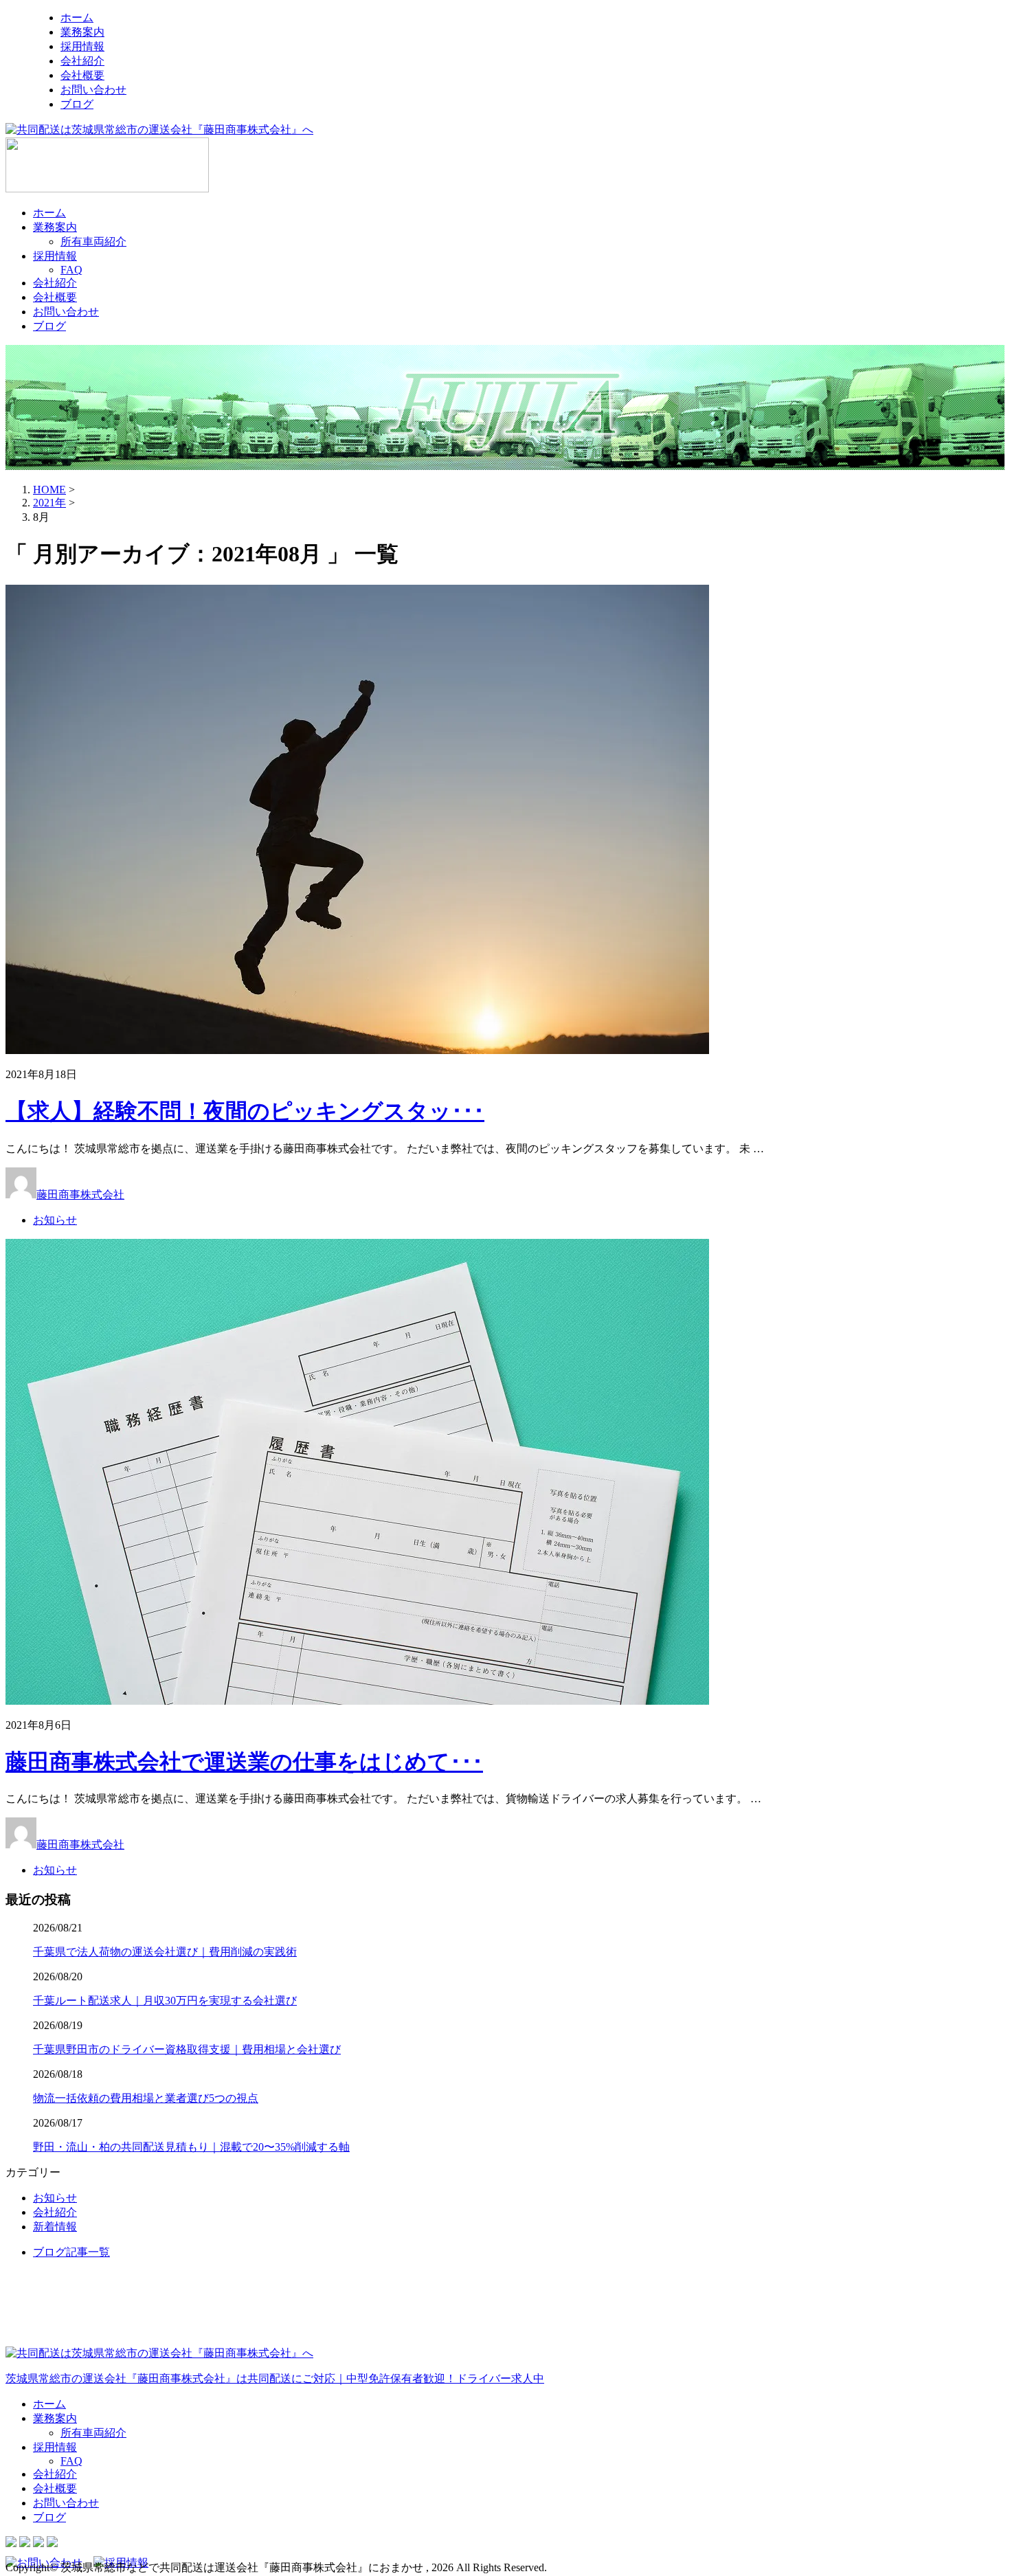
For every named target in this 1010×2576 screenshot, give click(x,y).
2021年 (49, 503)
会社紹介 (82, 61)
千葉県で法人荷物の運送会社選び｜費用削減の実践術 (165, 1952)
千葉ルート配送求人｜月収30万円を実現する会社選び (165, 2001)
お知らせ (55, 1220)
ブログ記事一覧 (71, 2252)
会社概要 (82, 75)
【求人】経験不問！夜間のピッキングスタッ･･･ (245, 1111)
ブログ (77, 104)
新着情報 (55, 2227)
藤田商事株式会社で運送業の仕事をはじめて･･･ (244, 1762)
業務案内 (82, 32)
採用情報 (82, 46)
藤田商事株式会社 (80, 1195)
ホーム (77, 18)
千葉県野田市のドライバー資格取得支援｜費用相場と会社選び (187, 2049)
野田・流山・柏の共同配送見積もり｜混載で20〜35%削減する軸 (191, 2147)
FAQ (71, 270)
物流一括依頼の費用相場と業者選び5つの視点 (146, 2098)
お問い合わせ (93, 90)
